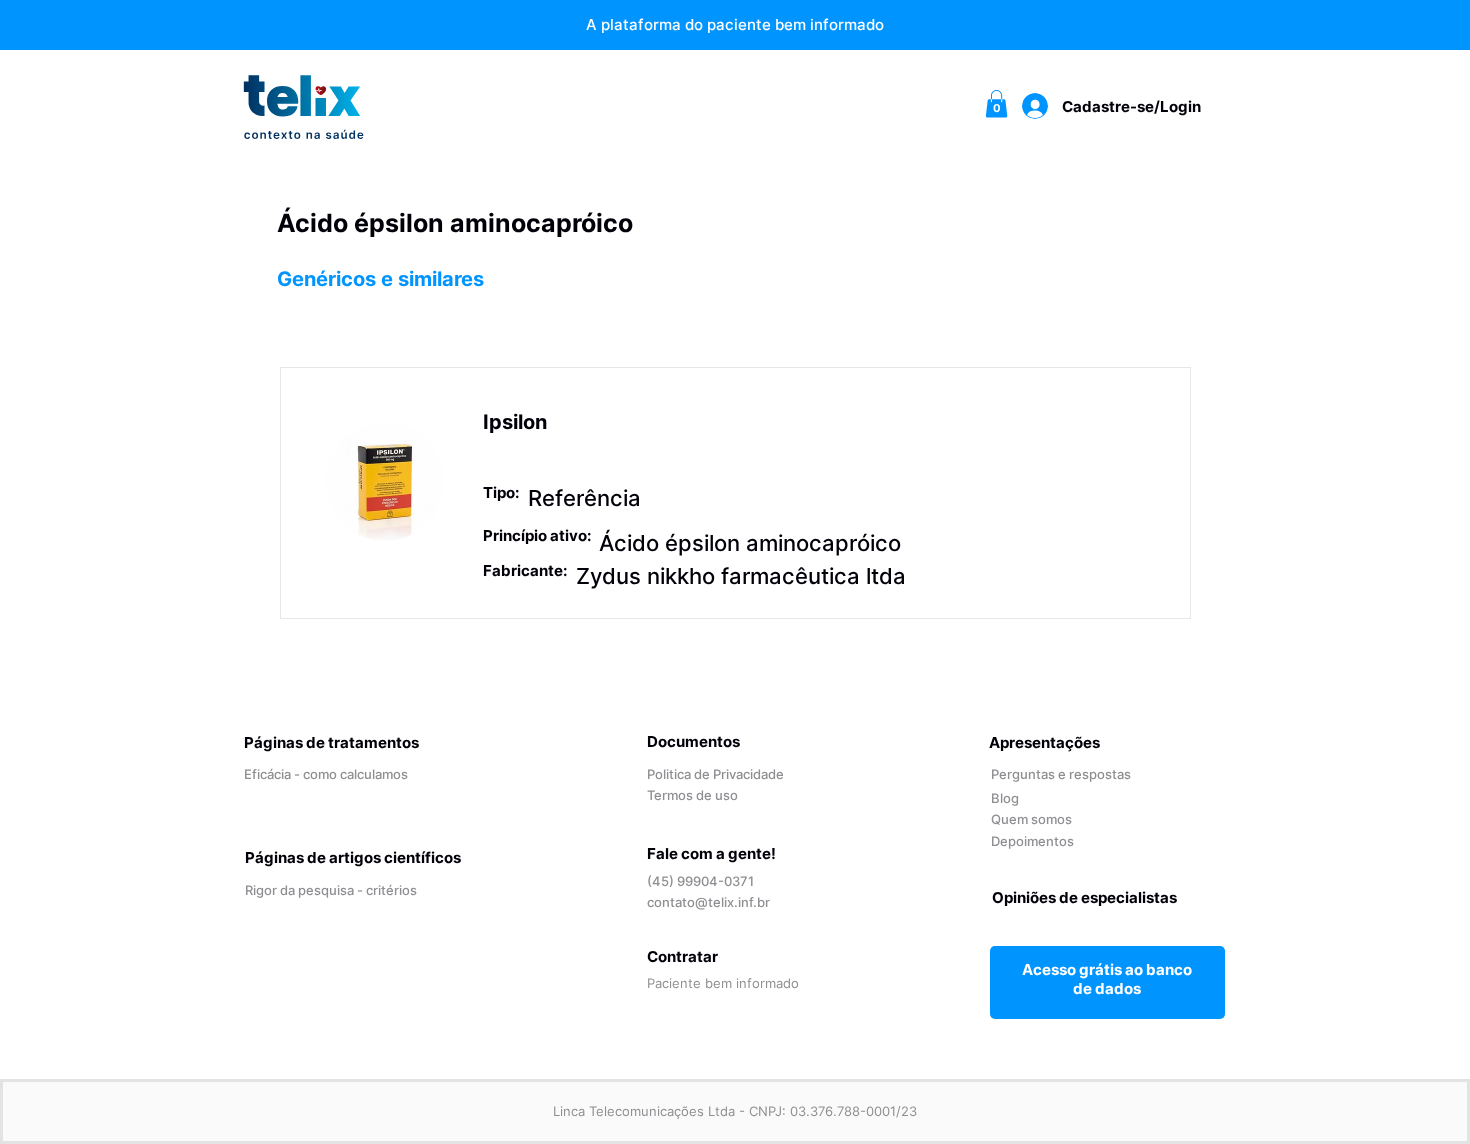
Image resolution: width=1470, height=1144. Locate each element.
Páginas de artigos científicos (353, 857)
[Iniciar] (1107, 978)
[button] (996, 103)
